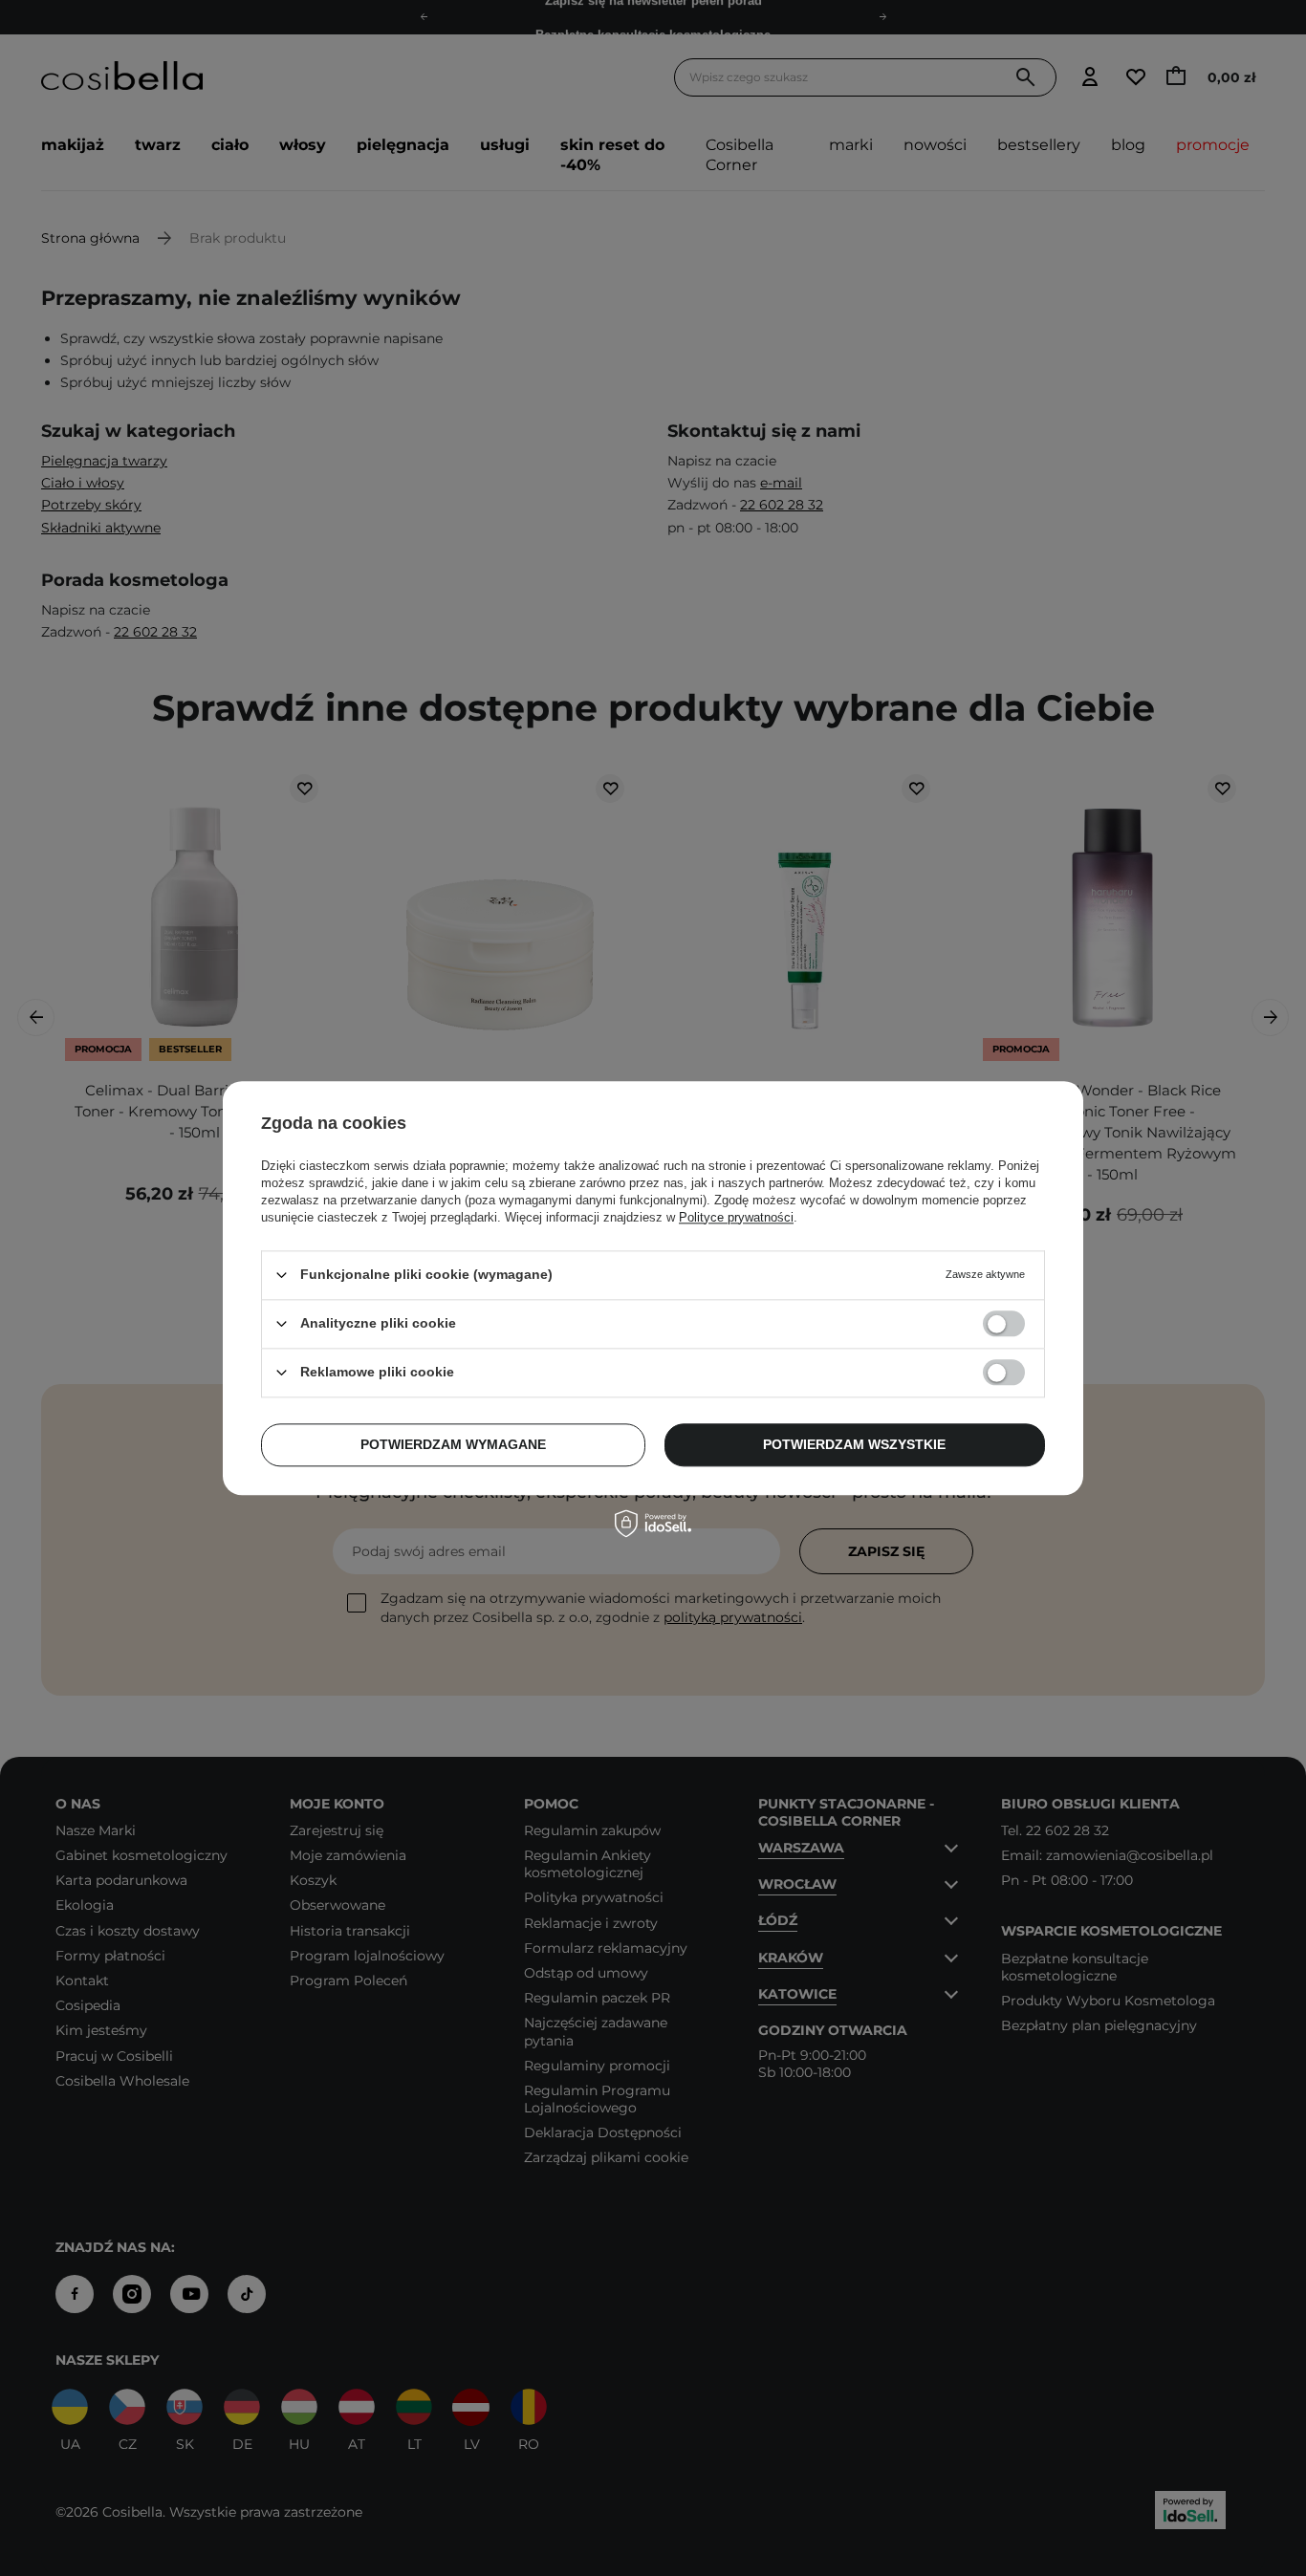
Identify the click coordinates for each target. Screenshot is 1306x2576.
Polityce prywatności (736, 1217)
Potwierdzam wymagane (453, 1444)
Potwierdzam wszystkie (854, 1444)
